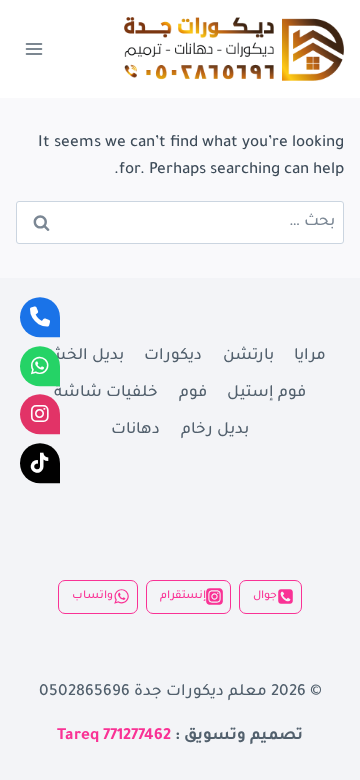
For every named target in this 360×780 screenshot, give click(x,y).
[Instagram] (40, 414)
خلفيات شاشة (106, 393)
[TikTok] (40, 463)
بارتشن (248, 356)
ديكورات (173, 356)
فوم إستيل (266, 393)
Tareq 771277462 (114, 736)
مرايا (310, 356)
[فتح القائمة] (34, 48)
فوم (193, 393)
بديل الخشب (79, 356)
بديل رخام (215, 430)
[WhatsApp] (40, 366)
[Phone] (40, 317)
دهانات (135, 430)
